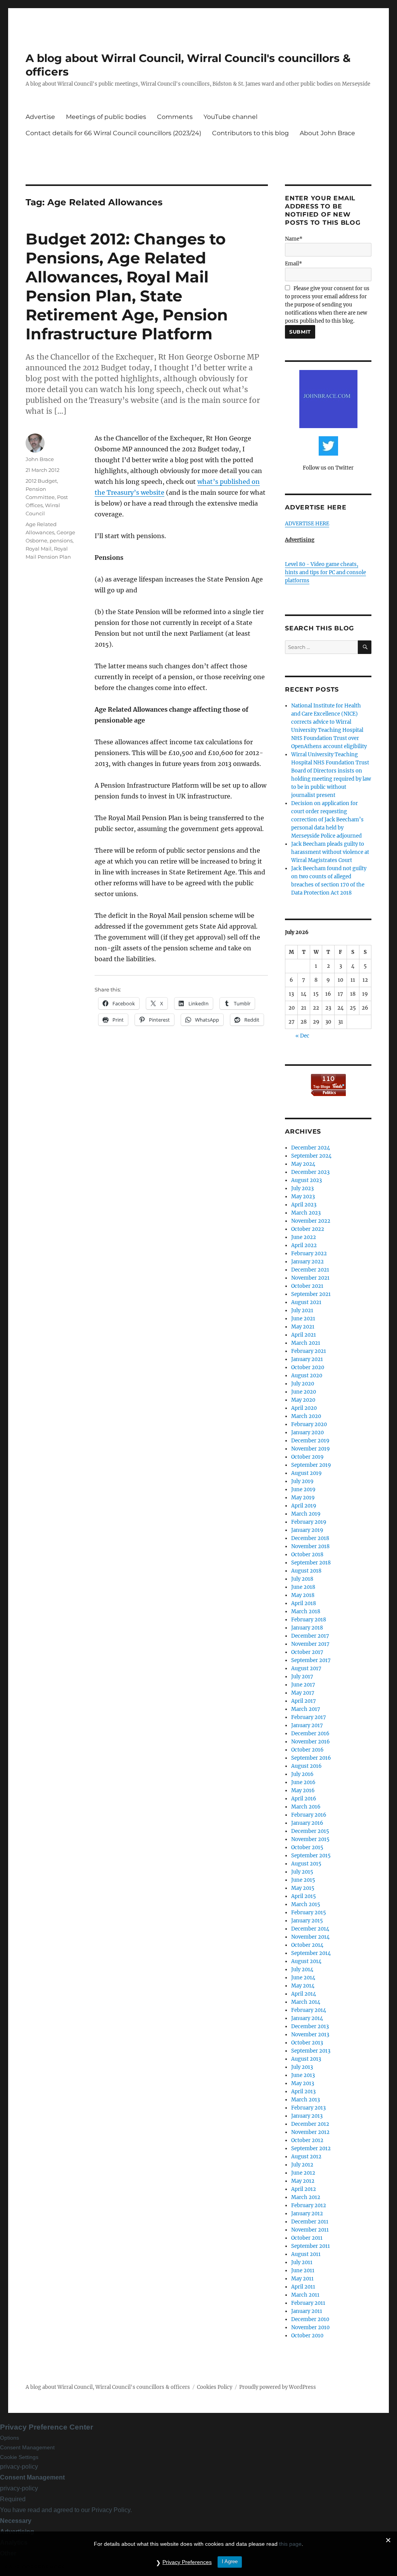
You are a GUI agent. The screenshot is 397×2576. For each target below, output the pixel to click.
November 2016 (311, 1742)
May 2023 (303, 1197)
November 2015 (310, 1839)
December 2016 (310, 1734)
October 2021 (307, 1286)
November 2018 (310, 1546)
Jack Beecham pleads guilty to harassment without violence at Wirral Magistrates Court (330, 852)
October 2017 (307, 1652)
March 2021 (306, 1343)
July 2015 (302, 1872)
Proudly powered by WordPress (278, 2387)
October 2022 (308, 1229)
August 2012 (306, 2157)
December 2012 (310, 2124)
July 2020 (303, 1384)
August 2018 (306, 1571)
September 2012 (311, 2148)
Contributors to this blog (250, 133)
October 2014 (307, 1945)
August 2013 (306, 2059)
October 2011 (307, 2238)
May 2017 (303, 1693)
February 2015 (309, 1913)
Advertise (40, 117)
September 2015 (311, 1856)
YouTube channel (230, 117)
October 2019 (307, 1457)
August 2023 (306, 1180)
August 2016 (306, 1766)
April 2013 (303, 2092)
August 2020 (307, 1376)
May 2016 (303, 1790)
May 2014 (303, 1986)
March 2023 (306, 1213)
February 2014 (309, 2010)
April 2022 (304, 1245)
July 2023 (302, 1188)
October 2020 (308, 1367)
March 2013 (306, 2100)
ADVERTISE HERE (307, 524)
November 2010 (310, 2327)
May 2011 (302, 2279)
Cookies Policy (215, 2387)
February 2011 (308, 2303)
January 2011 (307, 2311)
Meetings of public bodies (106, 117)
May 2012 (303, 2181)
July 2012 (302, 2165)
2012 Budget (41, 481)
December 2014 (310, 1929)
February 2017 (309, 1717)
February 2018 (309, 1620)
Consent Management (27, 2447)
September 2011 (311, 2246)
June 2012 (303, 2173)
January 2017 (307, 1725)
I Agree (230, 2561)
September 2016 (311, 1758)
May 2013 (303, 2083)
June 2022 (304, 1237)
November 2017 (310, 1644)
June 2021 (303, 1319)
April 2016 (304, 1799)
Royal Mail (39, 549)
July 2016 (302, 1774)
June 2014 (303, 1978)
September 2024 (311, 1156)
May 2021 (303, 1327)
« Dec (302, 1036)
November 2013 (310, 2035)
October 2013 (307, 2043)
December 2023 (310, 1172)
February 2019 (309, 1522)
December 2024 (311, 1148)
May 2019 (303, 1498)
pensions (61, 540)
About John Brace (327, 133)
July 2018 (302, 1579)
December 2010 (310, 2319)
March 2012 (306, 2197)
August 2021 (306, 1302)
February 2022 (309, 1254)
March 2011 (305, 2295)
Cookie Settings (19, 2457)
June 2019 (303, 1489)
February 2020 (309, 1424)
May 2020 (303, 1400)
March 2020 (306, 1416)
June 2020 (304, 1392)
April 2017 (304, 1701)
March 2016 (306, 1807)
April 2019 (304, 1506)
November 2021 (310, 1278)
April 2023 (304, 1205)
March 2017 (306, 1709)
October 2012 (307, 2140)
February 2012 (309, 2205)
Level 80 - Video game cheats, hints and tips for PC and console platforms (325, 572)
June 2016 (303, 1782)
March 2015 (306, 1904)
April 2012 (304, 2189)
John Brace (40, 459)
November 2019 (311, 1449)
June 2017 (303, 1685)
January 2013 (307, 2116)
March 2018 (306, 1612)
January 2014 (307, 2018)
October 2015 (307, 1847)
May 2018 (303, 1595)
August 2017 (306, 1668)
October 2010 (307, 2336)
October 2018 (307, 1555)
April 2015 (304, 1896)
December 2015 (310, 1831)
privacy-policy (19, 2467)
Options (9, 2438)
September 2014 (311, 1953)
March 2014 (306, 2002)
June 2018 (303, 1587)
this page (290, 2544)
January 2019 (307, 1530)
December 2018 (310, 1538)
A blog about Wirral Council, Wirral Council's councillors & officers (108, 2387)
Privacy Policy (111, 2510)
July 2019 (302, 1481)
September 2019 (311, 1465)
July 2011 (302, 2262)
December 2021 (310, 1270)
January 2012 (307, 2214)
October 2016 (307, 1750)
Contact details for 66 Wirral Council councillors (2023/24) (113, 133)
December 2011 (310, 2222)
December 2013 (310, 2026)
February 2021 (309, 1351)
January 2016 (307, 1823)
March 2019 (306, 1514)
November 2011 (310, 2230)
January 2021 (307, 1359)
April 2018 (304, 1603)
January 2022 (307, 1262)
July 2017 (302, 1677)
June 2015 (303, 1880)
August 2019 (306, 1473)
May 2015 (303, 1888)
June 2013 (303, 2075)
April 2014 (304, 1994)
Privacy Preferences (187, 2562)
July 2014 (302, 1969)
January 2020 (307, 1433)
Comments (175, 117)
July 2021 (302, 1310)
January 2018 (307, 1628)
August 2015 (306, 1864)
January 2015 (307, 1921)
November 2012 (310, 2132)
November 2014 (310, 1937)
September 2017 (311, 1660)
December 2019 (310, 1441)
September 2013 (311, 2051)
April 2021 (304, 1335)
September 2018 (311, 1563)
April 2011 (303, 2287)
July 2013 (302, 2067)
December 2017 (310, 1636)
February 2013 (308, 2108)
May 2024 (303, 1164)
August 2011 (306, 2254)
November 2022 (311, 1221)
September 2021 (311, 1294)
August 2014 (306, 1961)
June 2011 (303, 2271)
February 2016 (309, 1815)
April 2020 (304, 1408)
